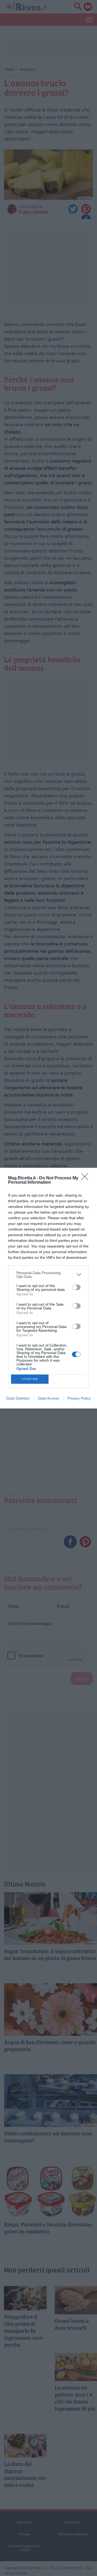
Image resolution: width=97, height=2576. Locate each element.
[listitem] (48, 1275)
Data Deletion (18, 1398)
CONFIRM (30, 1379)
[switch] (76, 1287)
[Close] (86, 1178)
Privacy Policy (79, 1398)
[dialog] (48, 1288)
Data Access (48, 1398)
